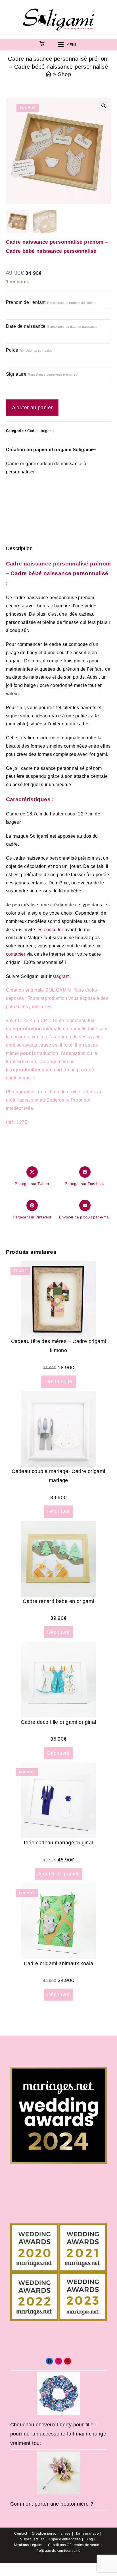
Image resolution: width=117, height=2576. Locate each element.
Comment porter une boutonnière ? (52, 2504)
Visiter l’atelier (32, 2539)
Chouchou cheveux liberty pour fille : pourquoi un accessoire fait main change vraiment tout (58, 2434)
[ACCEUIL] (48, 74)
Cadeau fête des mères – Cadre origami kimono (59, 1346)
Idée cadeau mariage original (58, 1843)
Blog (89, 2539)
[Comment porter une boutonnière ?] (58, 2473)
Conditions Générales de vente (74, 2545)
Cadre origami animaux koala (59, 1963)
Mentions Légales (29, 2545)
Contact (21, 2534)
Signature (42, 374)
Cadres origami (40, 431)
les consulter (50, 930)
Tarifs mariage (87, 2534)
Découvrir (59, 1511)
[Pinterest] (68, 2361)
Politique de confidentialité (58, 2551)
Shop (65, 74)
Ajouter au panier (32, 408)
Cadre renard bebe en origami (58, 1601)
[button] (104, 106)
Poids (29, 350)
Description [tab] (58, 530)
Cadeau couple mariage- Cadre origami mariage (58, 1476)
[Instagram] (58, 2361)
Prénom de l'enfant (51, 302)
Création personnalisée (51, 2534)
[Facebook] (49, 2361)
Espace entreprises (65, 2539)
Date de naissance (52, 326)
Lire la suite (58, 1381)
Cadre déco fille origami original (58, 1722)
